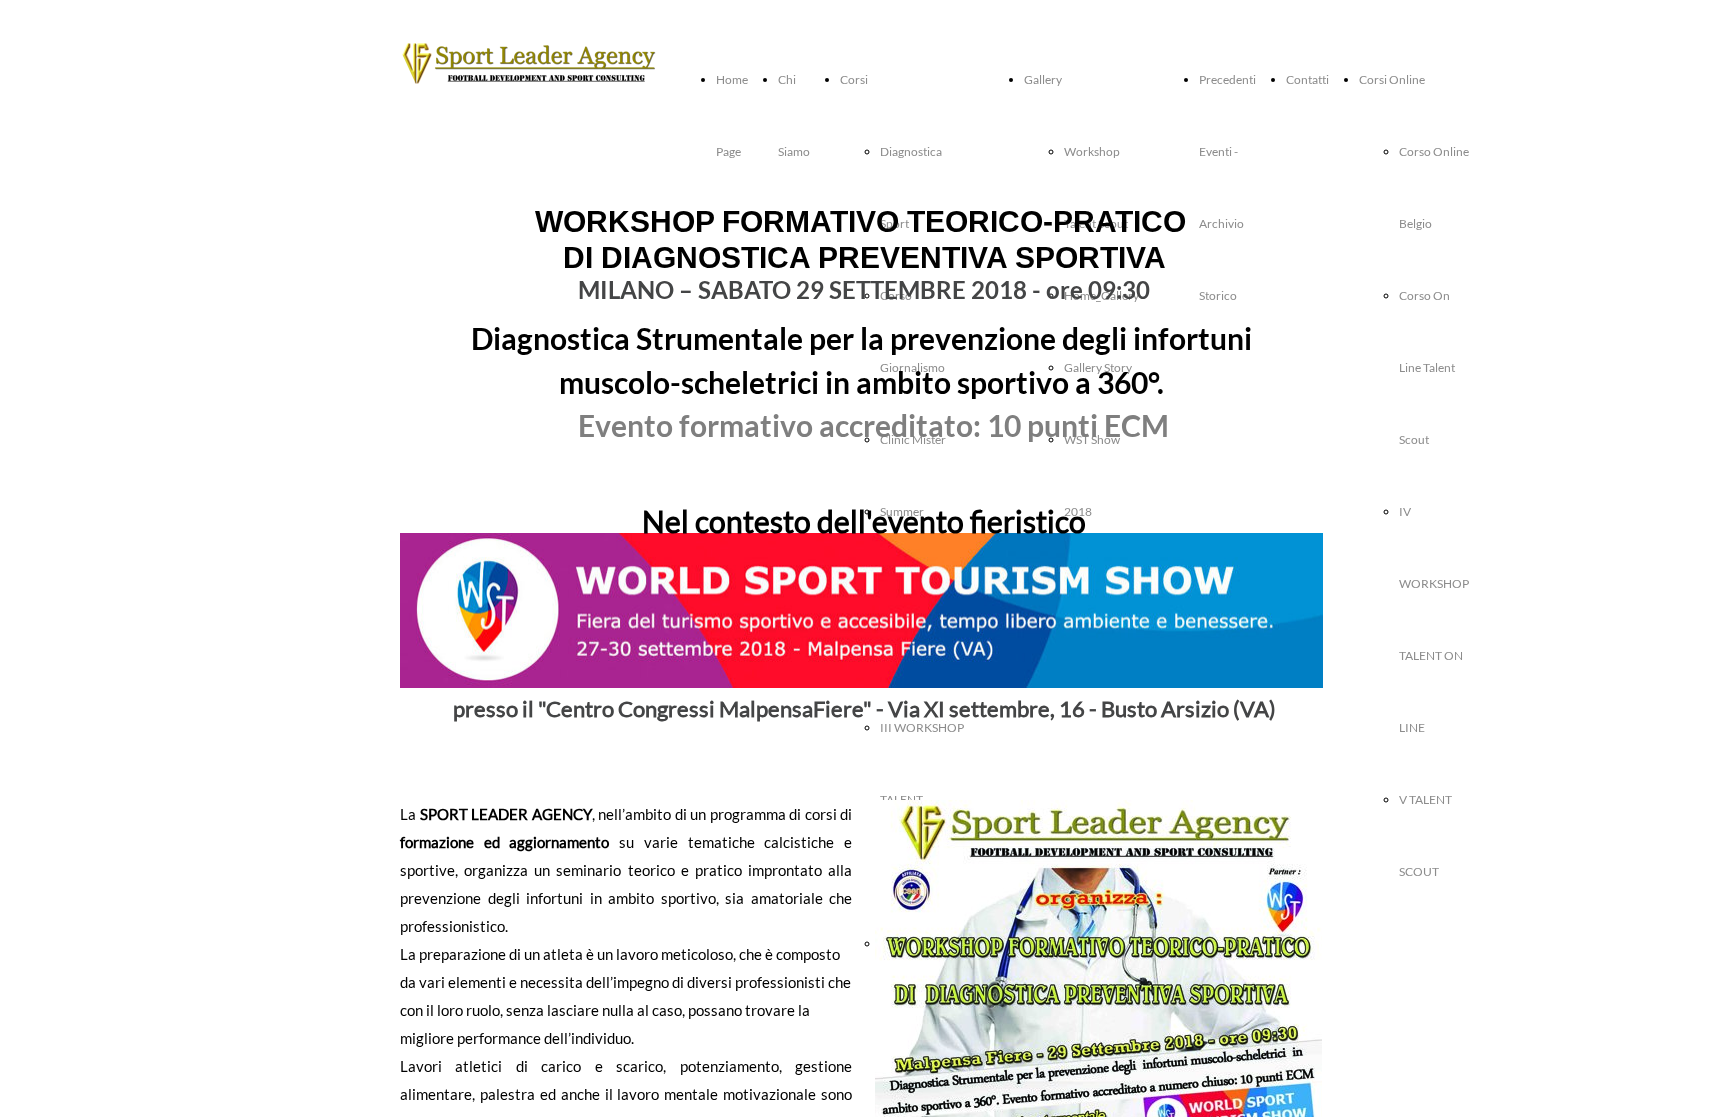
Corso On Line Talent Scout (1427, 367)
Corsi (854, 79)
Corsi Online (1392, 79)
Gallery (1043, 79)
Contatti (1307, 79)
